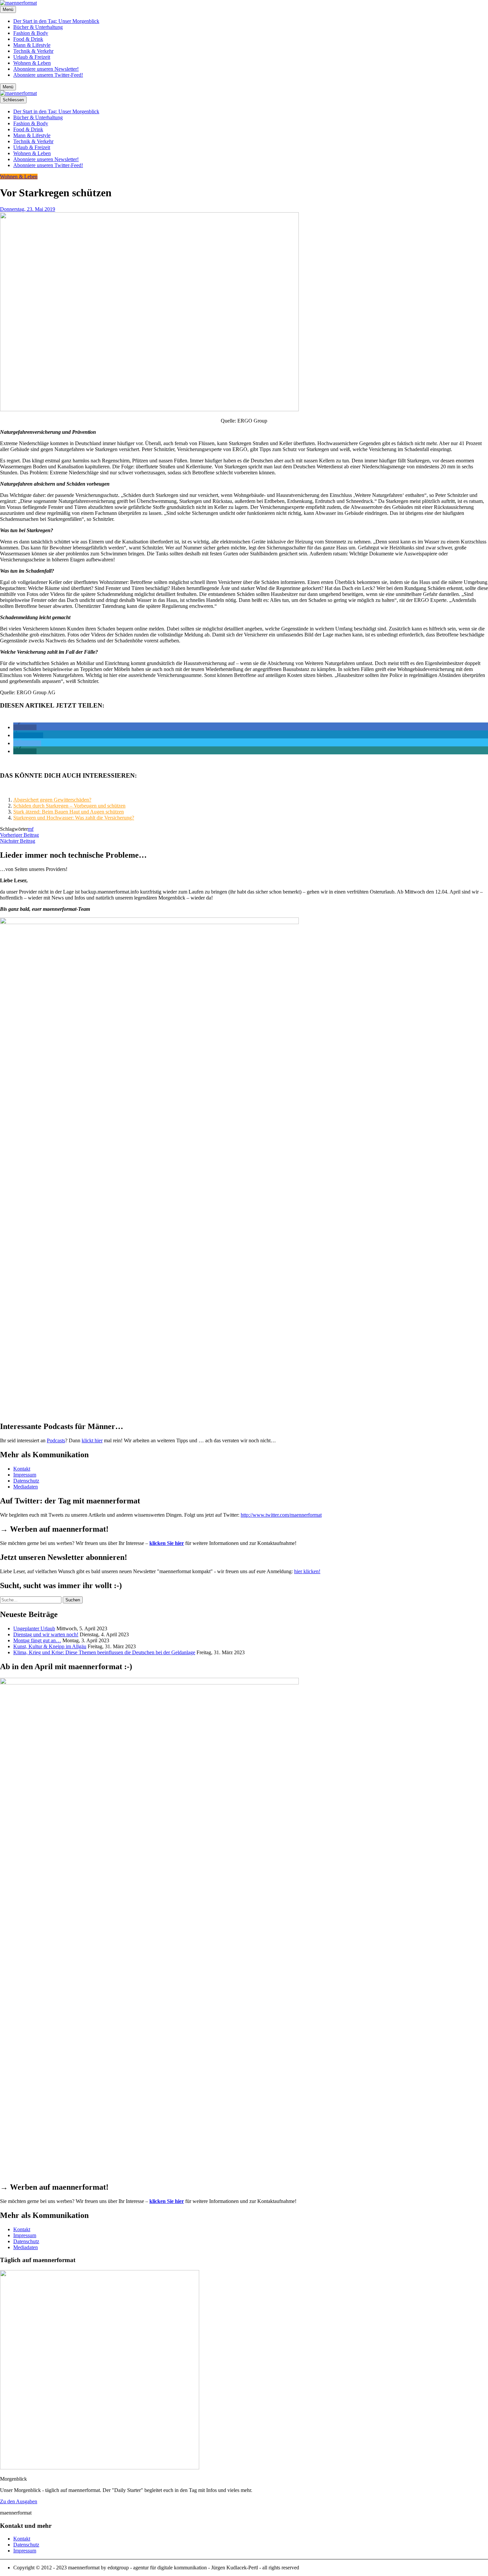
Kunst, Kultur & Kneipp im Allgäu (50, 1646)
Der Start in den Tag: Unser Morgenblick (56, 21)
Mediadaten (26, 1487)
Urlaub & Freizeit (32, 57)
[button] (25, 727)
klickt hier (92, 1440)
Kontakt (22, 1469)
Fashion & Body (31, 33)
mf (31, 829)
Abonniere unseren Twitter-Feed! (48, 75)
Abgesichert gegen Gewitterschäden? (52, 800)
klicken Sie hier (167, 1543)
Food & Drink (28, 39)
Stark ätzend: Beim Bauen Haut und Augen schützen (69, 812)
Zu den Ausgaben (19, 2501)
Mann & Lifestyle (32, 45)
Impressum (25, 1475)
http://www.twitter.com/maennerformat (281, 1515)
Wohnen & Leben (32, 63)
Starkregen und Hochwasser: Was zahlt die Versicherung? (74, 818)
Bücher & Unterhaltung (38, 27)
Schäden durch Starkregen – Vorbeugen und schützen (69, 806)
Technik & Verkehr (33, 51)
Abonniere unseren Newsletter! (46, 69)
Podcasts (56, 1440)
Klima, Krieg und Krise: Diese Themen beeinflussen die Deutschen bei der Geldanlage (104, 1652)
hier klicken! (307, 1571)
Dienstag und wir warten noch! (46, 1634)
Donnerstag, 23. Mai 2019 (28, 209)
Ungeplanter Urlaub (34, 1628)
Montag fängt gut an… (37, 1640)
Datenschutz (26, 1481)
